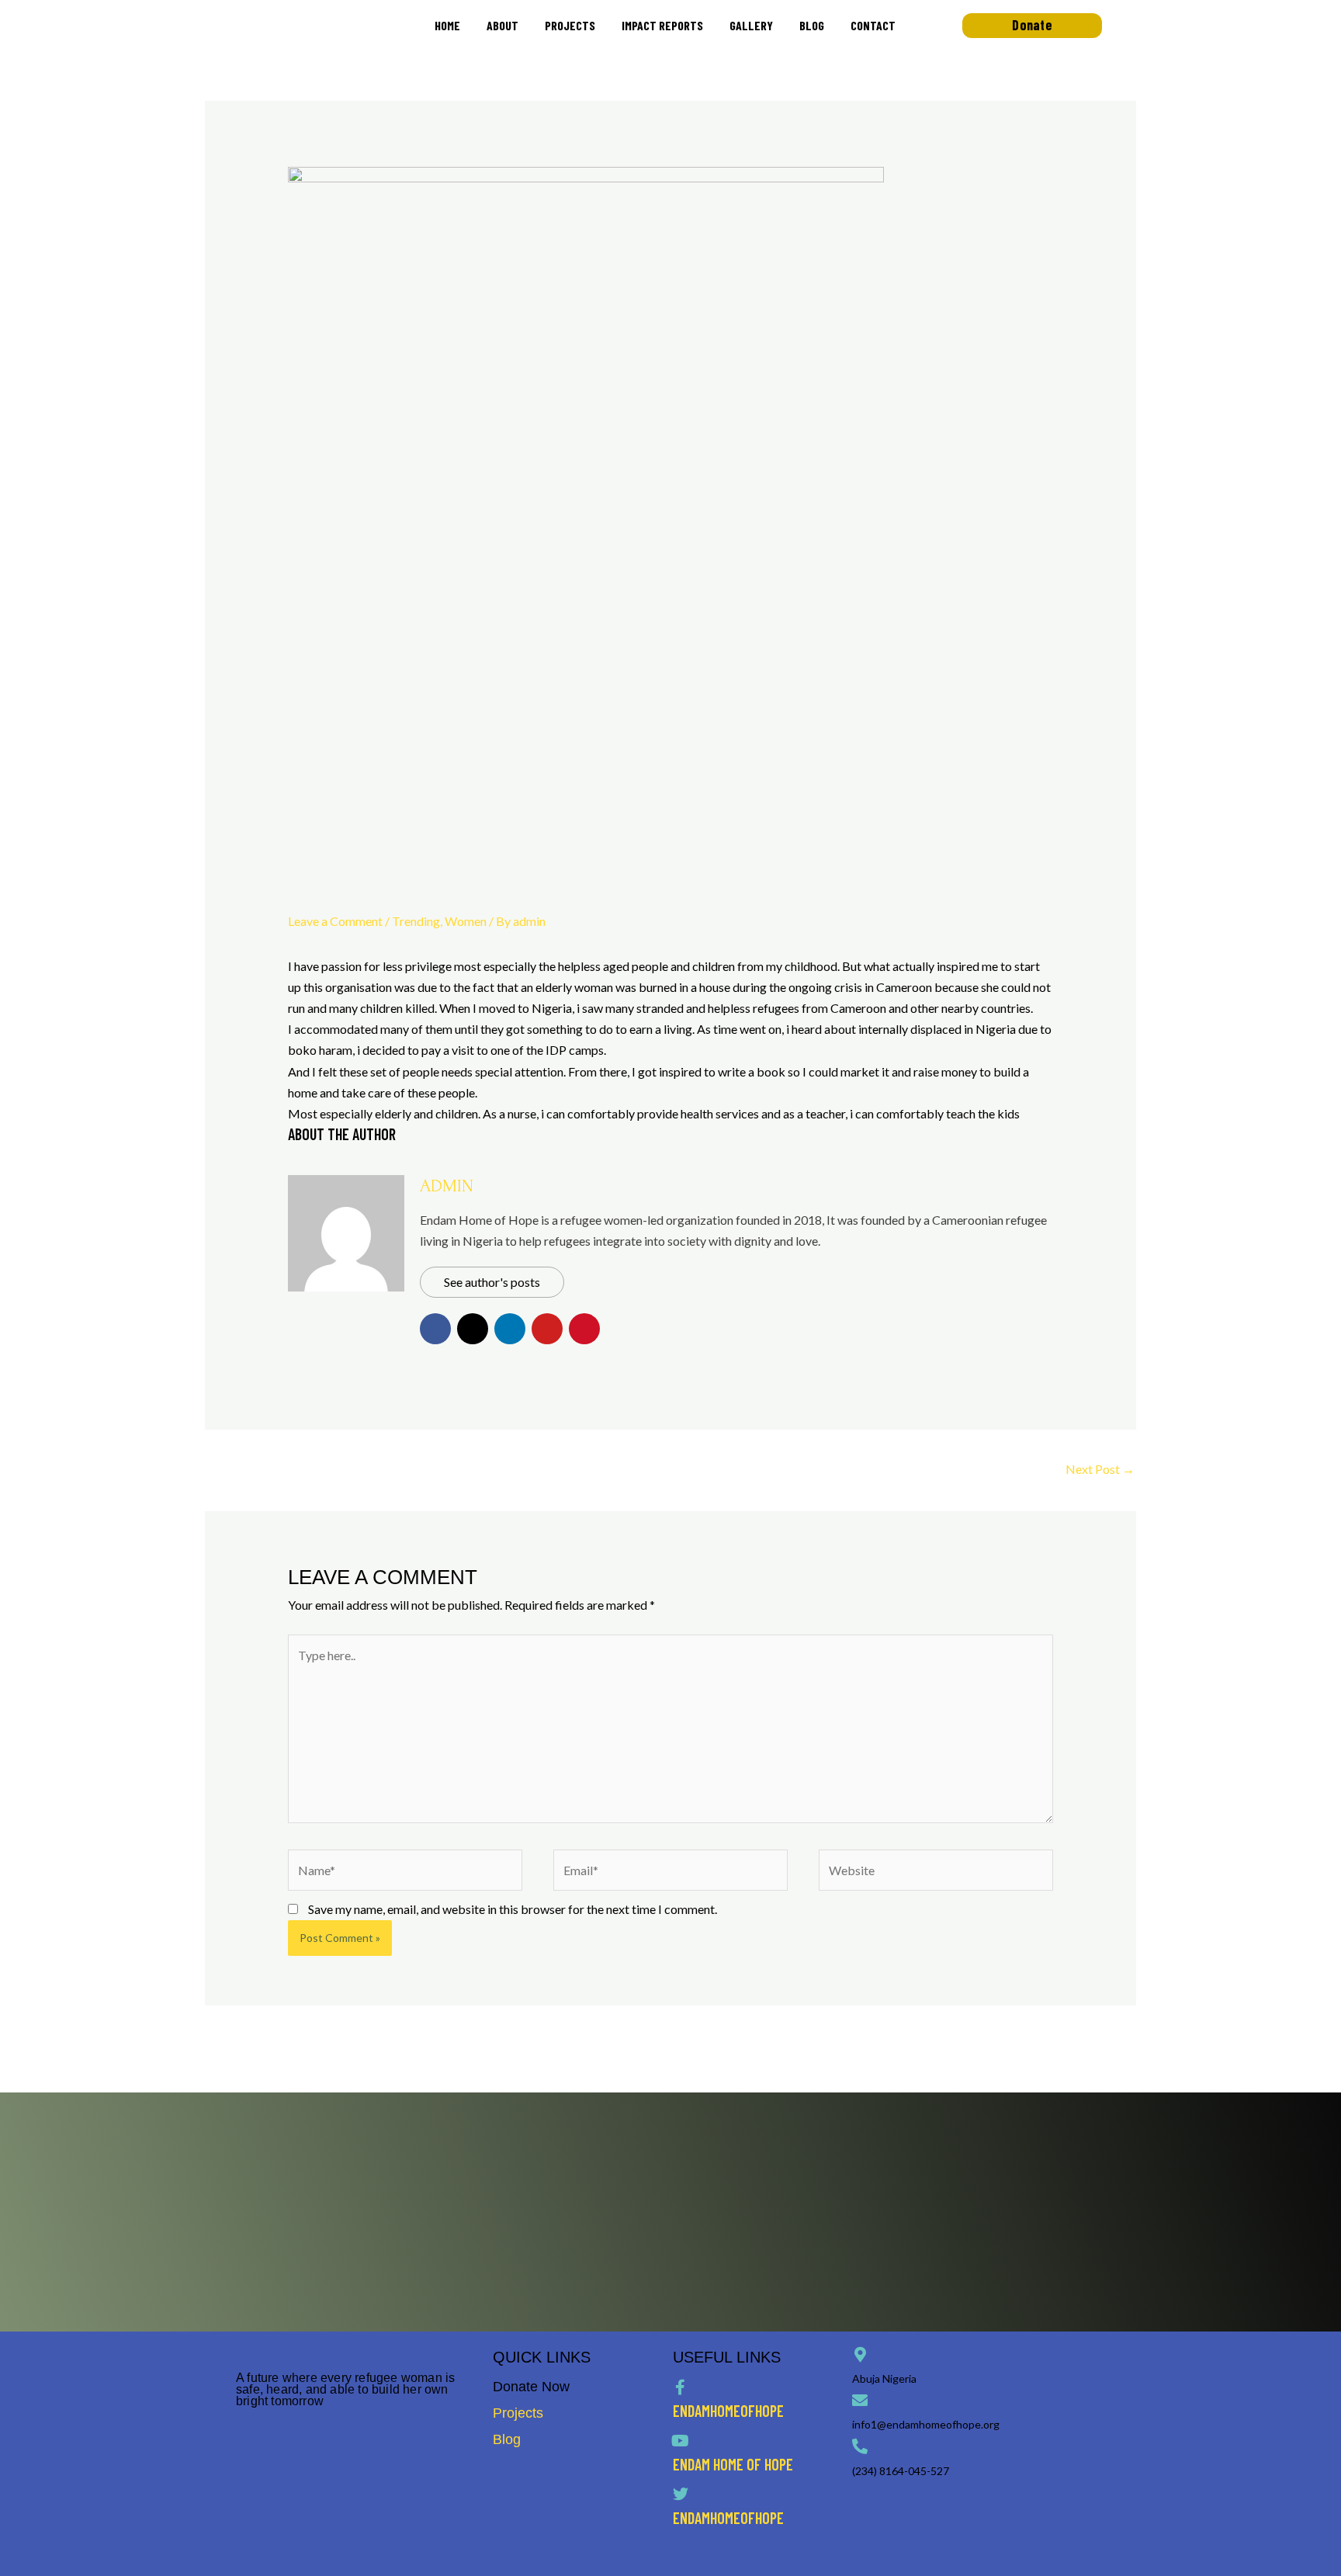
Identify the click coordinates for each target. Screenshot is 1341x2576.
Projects (518, 2413)
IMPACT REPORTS (662, 25)
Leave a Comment (335, 921)
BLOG (812, 25)
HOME (447, 25)
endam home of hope (733, 2464)
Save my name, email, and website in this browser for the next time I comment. (513, 1909)
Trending (416, 921)
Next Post (1100, 1469)
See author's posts (492, 1282)
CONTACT (873, 25)
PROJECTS (570, 25)
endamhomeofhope (728, 2411)
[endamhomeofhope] (681, 2387)
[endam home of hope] (681, 2441)
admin (447, 1186)
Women (466, 921)
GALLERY (751, 25)
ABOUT (502, 25)
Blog (507, 2439)
